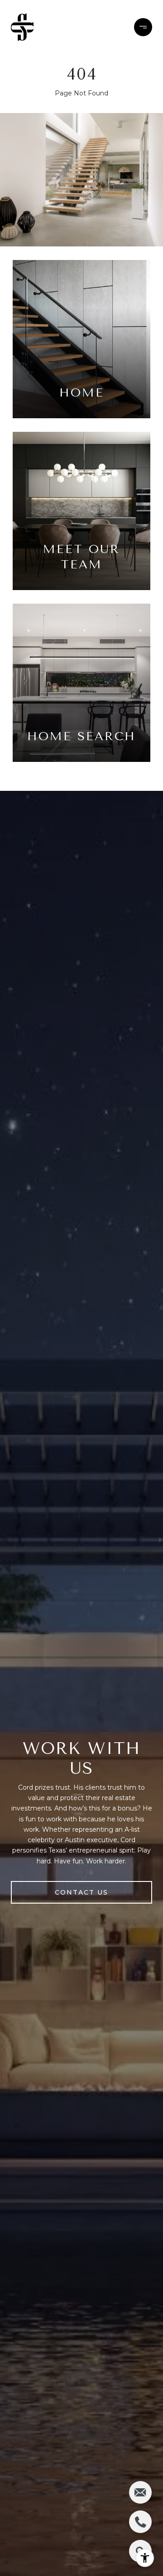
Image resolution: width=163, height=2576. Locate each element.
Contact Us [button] (81, 1892)
